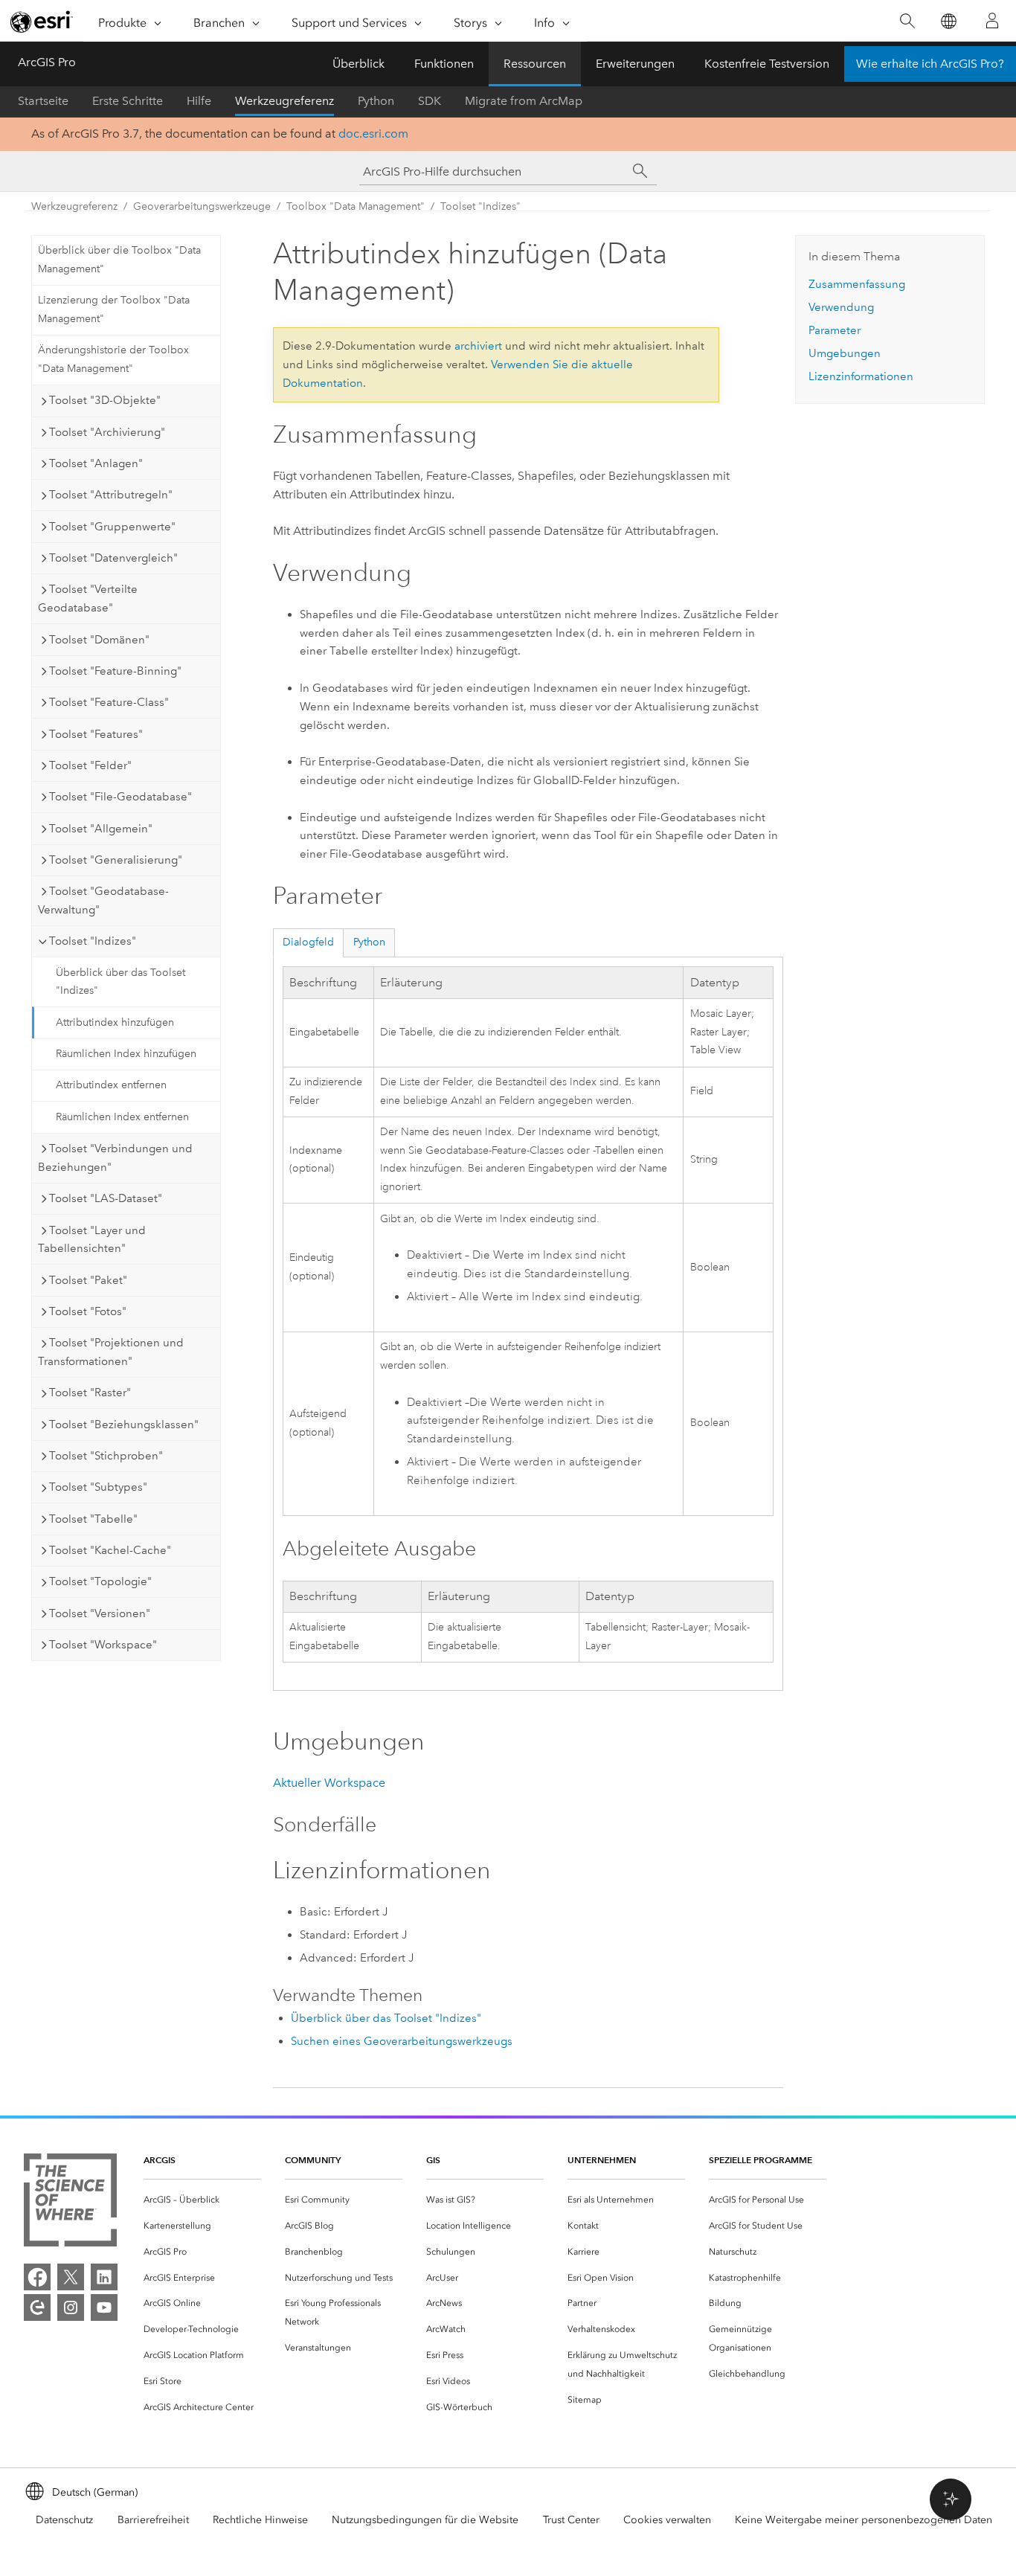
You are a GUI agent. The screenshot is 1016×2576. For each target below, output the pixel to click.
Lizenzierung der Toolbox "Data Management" (114, 309)
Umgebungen (845, 353)
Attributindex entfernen (111, 1085)
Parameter (835, 330)
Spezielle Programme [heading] (761, 2160)
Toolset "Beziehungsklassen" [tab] (124, 1424)
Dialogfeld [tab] (308, 942)
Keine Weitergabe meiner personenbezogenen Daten (864, 2520)
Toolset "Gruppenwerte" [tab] (112, 527)
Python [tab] (369, 942)
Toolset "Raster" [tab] (90, 1393)
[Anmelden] (992, 21)
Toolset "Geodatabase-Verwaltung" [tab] (103, 900)
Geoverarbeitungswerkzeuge (202, 206)
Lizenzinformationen (861, 376)
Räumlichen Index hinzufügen (126, 1054)
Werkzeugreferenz (284, 101)
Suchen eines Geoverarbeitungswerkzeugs (402, 2041)
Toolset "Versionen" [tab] (100, 1613)
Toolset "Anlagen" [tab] (96, 463)
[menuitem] (202, 2200)
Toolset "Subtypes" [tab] (98, 1487)
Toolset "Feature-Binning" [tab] (115, 671)
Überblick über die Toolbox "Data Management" (119, 260)
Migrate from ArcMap (524, 101)
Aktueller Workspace (329, 1783)
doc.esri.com (373, 134)
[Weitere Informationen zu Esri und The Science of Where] (70, 2203)
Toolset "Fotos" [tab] (88, 1311)
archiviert (478, 346)
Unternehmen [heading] (602, 2160)
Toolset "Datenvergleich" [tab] (113, 558)
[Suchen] (907, 21)
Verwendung (841, 307)
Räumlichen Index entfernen (122, 1117)
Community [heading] (313, 2160)
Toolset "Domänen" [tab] (99, 640)
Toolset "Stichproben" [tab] (106, 1456)
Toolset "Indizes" (480, 206)
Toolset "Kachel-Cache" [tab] (110, 1550)
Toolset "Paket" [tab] (88, 1280)
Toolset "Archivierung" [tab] (107, 432)
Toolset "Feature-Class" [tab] (109, 702)
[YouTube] (104, 2307)
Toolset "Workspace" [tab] (103, 1645)
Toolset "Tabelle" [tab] (93, 1519)
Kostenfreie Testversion (767, 64)
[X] (71, 2277)
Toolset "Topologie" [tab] (100, 1581)
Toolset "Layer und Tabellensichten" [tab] (92, 1240)
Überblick (359, 64)
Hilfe (199, 101)
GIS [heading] (433, 2160)
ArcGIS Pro (47, 62)
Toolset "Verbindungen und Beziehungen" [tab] (115, 1158)
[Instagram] (71, 2307)
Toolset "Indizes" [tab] (93, 941)
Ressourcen (535, 64)
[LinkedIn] (104, 2277)
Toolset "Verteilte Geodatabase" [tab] (88, 598)
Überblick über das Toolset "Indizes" (120, 982)
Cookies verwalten (667, 2520)
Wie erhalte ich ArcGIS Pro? (930, 64)
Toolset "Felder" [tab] (90, 765)
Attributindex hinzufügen (115, 1022)
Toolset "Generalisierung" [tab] (116, 860)
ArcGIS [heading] (160, 2160)
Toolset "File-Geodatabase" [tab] (120, 797)
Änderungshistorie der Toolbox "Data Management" (113, 359)
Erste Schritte (128, 101)
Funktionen (444, 64)
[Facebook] (37, 2277)
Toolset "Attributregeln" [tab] (111, 495)
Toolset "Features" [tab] (96, 734)
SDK (430, 101)
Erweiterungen (635, 64)
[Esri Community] (37, 2307)
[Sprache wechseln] (948, 21)
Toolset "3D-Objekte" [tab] (105, 400)
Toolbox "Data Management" (356, 206)
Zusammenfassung (857, 284)
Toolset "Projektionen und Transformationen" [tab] (111, 1352)
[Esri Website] (42, 22)
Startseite (43, 101)
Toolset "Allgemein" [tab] (101, 829)
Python (376, 101)
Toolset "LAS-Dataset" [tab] (106, 1198)
